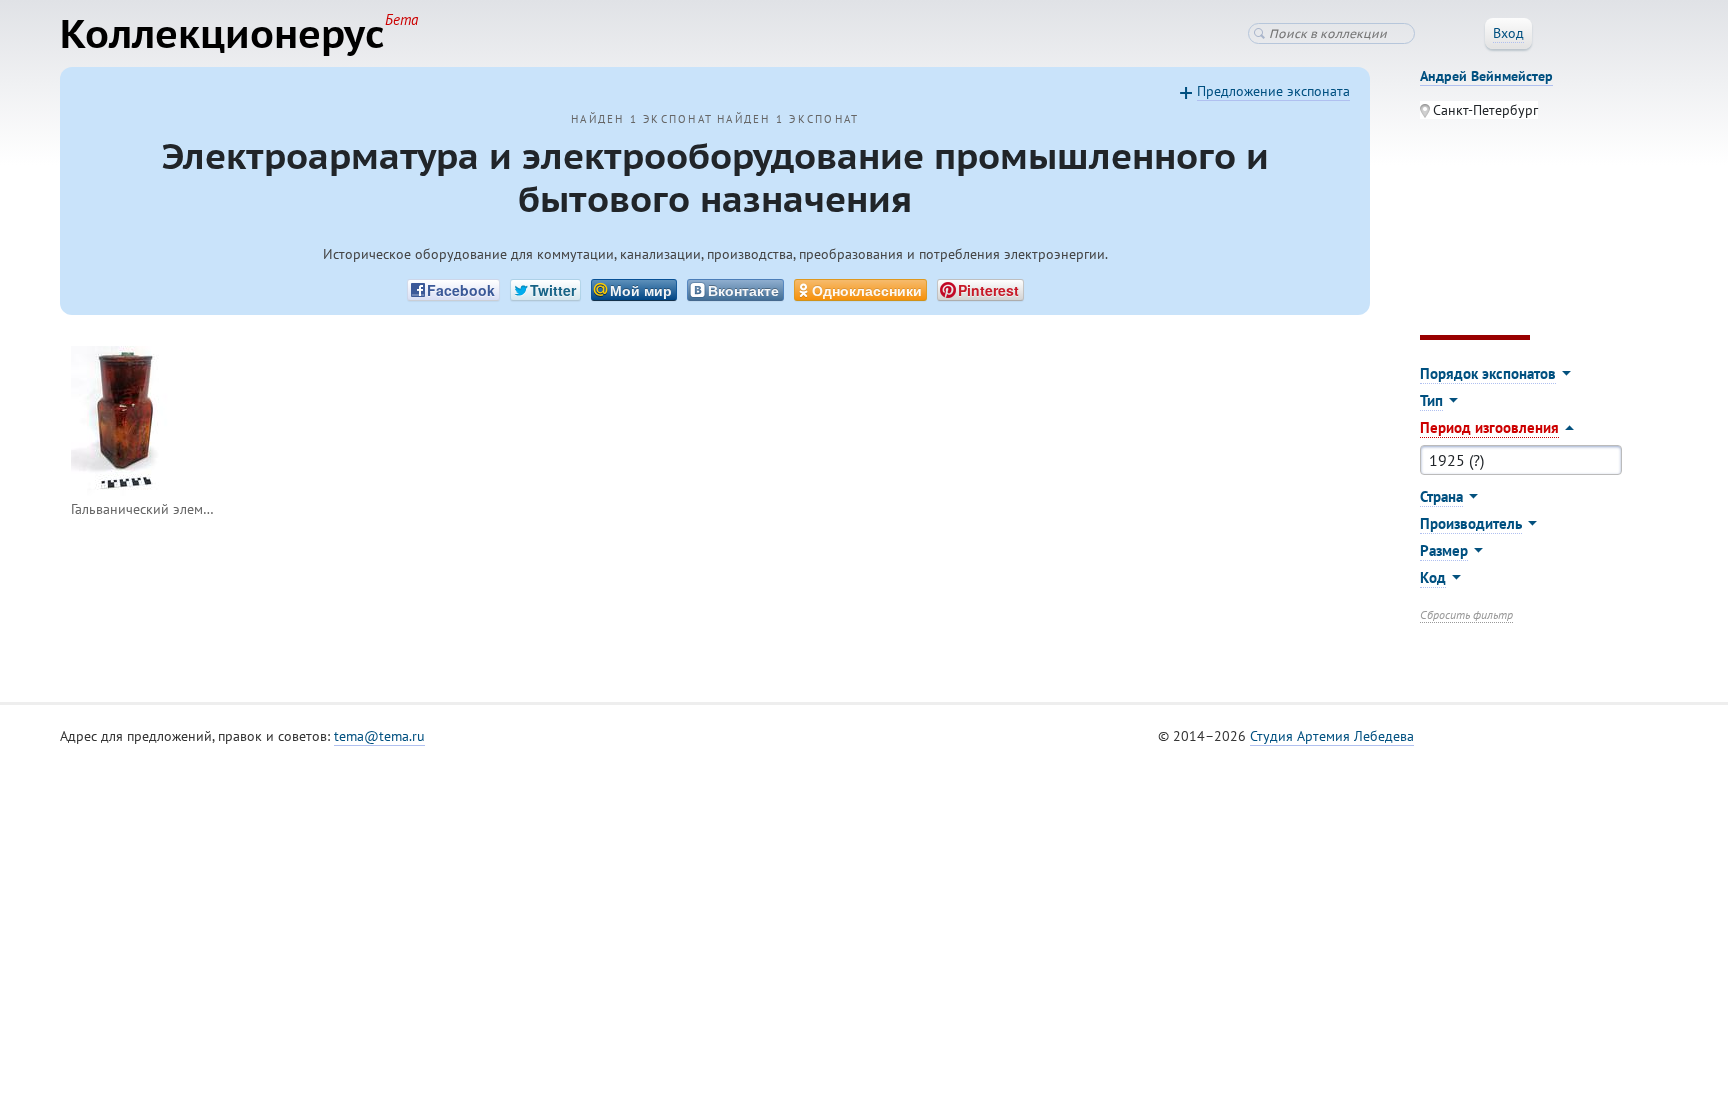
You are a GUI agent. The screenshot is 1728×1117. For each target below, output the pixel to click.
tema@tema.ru (379, 736)
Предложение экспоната (1273, 91)
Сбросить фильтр (1466, 614)
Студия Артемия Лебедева (1332, 736)
